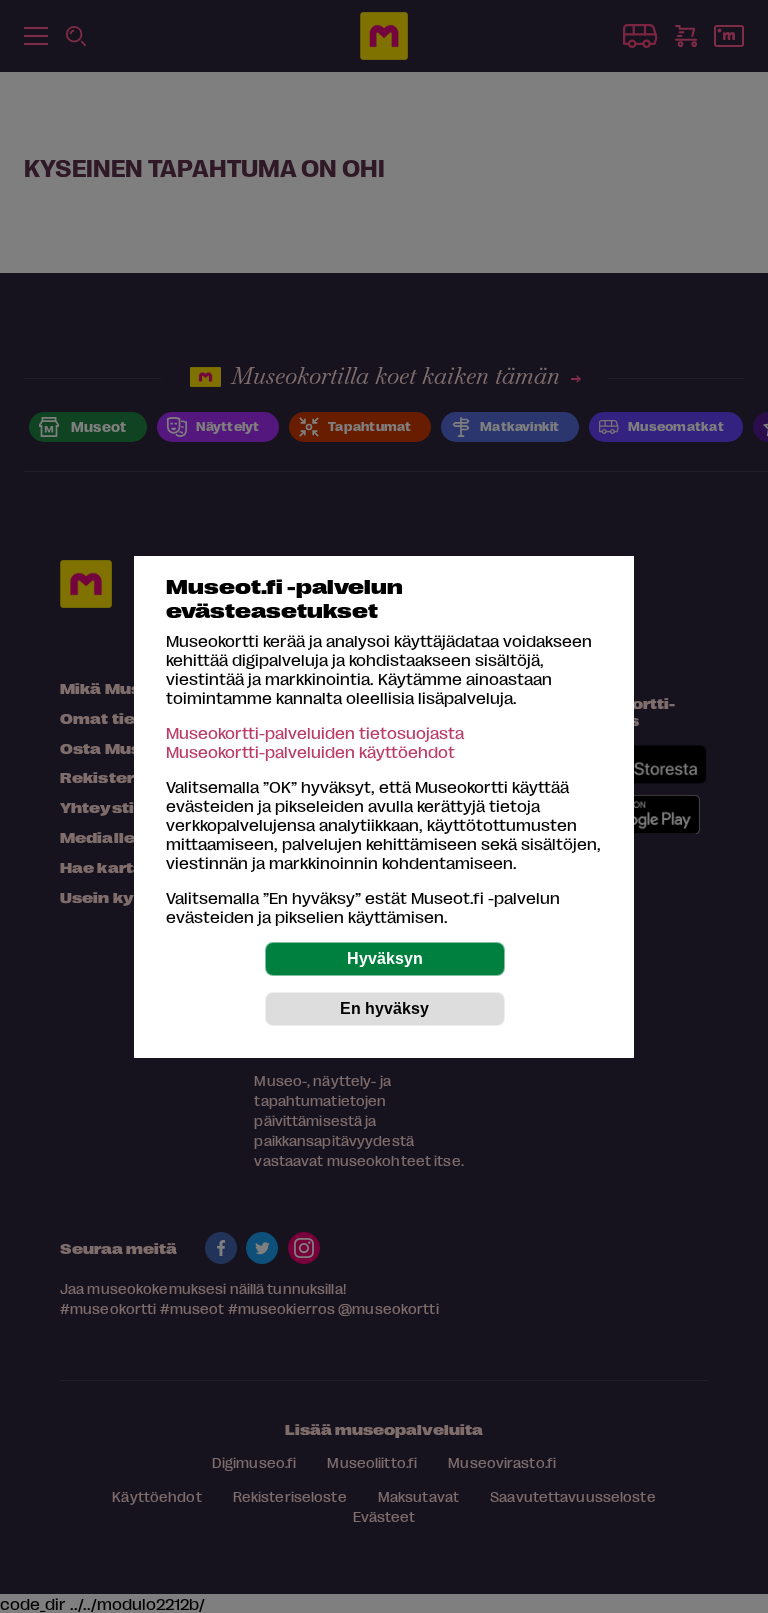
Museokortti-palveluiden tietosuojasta (315, 732)
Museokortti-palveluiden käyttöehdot (310, 751)
